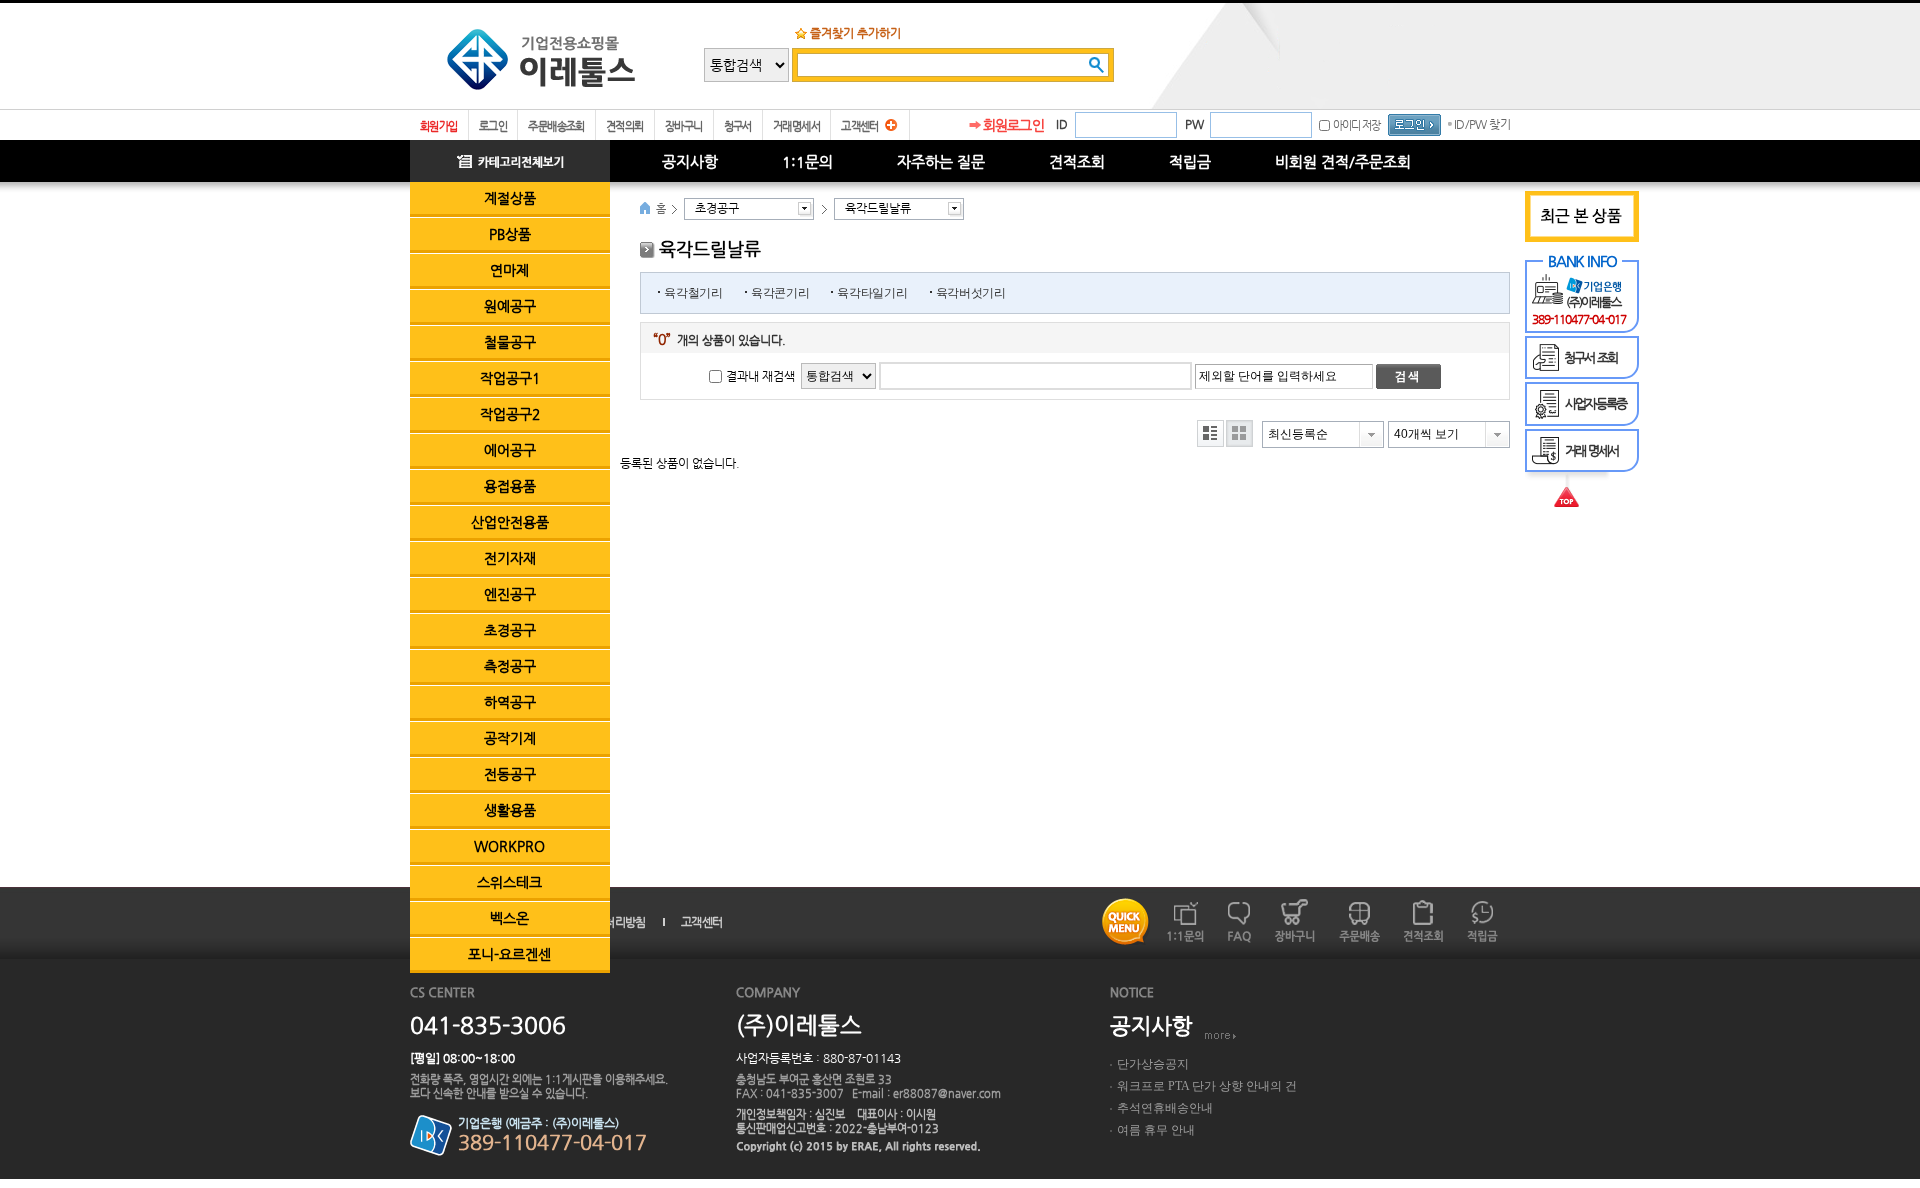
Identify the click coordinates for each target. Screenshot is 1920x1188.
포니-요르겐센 (509, 954)
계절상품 (510, 198)
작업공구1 (510, 378)
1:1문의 (807, 161)
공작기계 (510, 738)
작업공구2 (510, 414)
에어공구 (510, 450)
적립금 (1190, 161)
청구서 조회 (1590, 357)
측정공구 (510, 666)
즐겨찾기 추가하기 (855, 33)
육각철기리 (693, 293)
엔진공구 (510, 594)
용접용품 (510, 486)
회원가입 (439, 126)
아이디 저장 (1356, 125)
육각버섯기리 (971, 293)
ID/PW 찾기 (1482, 124)
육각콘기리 (780, 293)
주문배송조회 (556, 126)
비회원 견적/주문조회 (1343, 161)
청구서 (738, 126)
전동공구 (510, 774)
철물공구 (510, 342)
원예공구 (510, 306)
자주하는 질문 (941, 161)
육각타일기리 (872, 293)
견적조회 (1077, 161)
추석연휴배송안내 (1165, 1108)
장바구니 (684, 126)
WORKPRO (509, 846)
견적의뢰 (625, 126)
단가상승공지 (1153, 1064)
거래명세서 (796, 126)
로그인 (493, 126)
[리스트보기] (1210, 433)
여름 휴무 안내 (1156, 1130)
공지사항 (690, 161)
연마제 (509, 270)
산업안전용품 (510, 522)
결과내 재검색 (760, 376)
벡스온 (509, 918)
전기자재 (510, 558)
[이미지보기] (1239, 433)
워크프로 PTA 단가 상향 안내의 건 (1207, 1086)
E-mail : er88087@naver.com (926, 1093)
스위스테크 (509, 882)
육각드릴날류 (878, 208)
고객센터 (860, 126)
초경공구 (510, 630)
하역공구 (510, 702)
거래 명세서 (1591, 450)
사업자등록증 (1595, 403)
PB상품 (510, 234)
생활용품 (510, 810)
